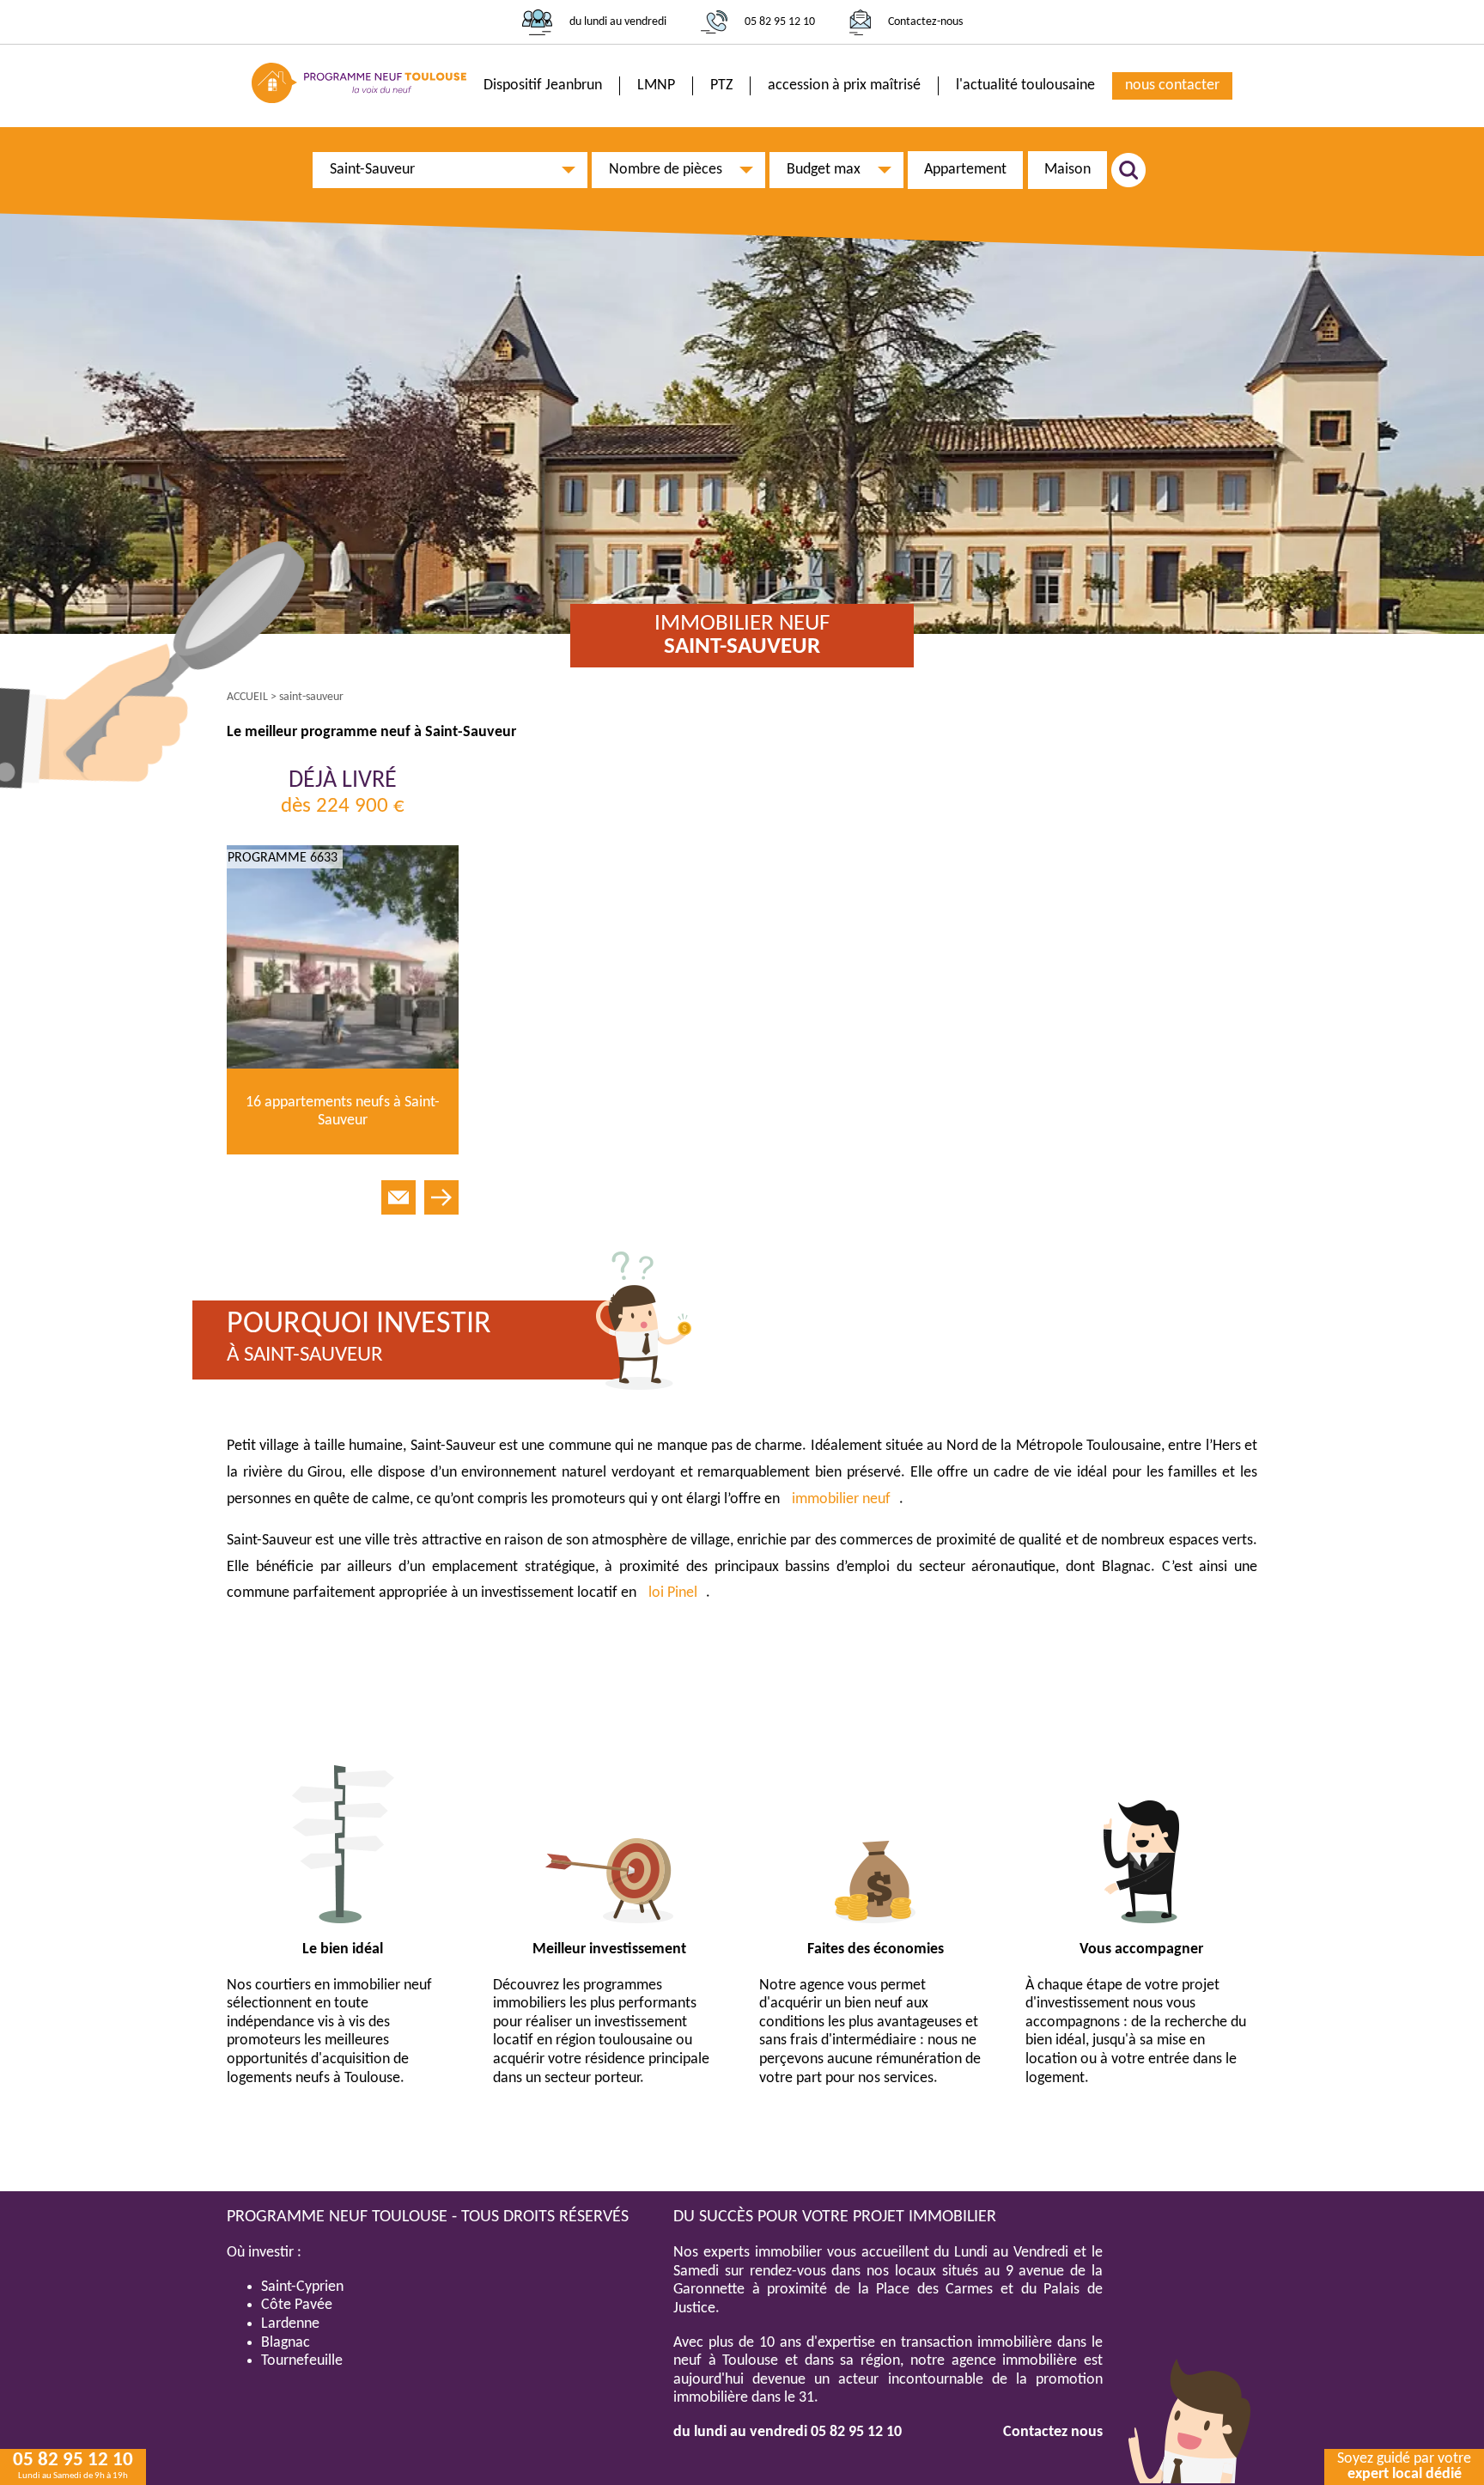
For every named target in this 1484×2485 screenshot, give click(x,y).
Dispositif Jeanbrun (543, 85)
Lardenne (290, 2324)
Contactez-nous (925, 22)
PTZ (721, 85)
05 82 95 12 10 (780, 22)
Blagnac (286, 2343)
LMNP (656, 85)
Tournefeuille (302, 2361)
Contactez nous (1053, 2432)
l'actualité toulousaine (1025, 85)
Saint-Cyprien (302, 2287)
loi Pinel (673, 1593)
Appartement (965, 170)
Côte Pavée (297, 2305)
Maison (1067, 170)
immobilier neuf (841, 1499)
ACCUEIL (247, 697)
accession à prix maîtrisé (844, 85)
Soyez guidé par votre (1404, 2467)
